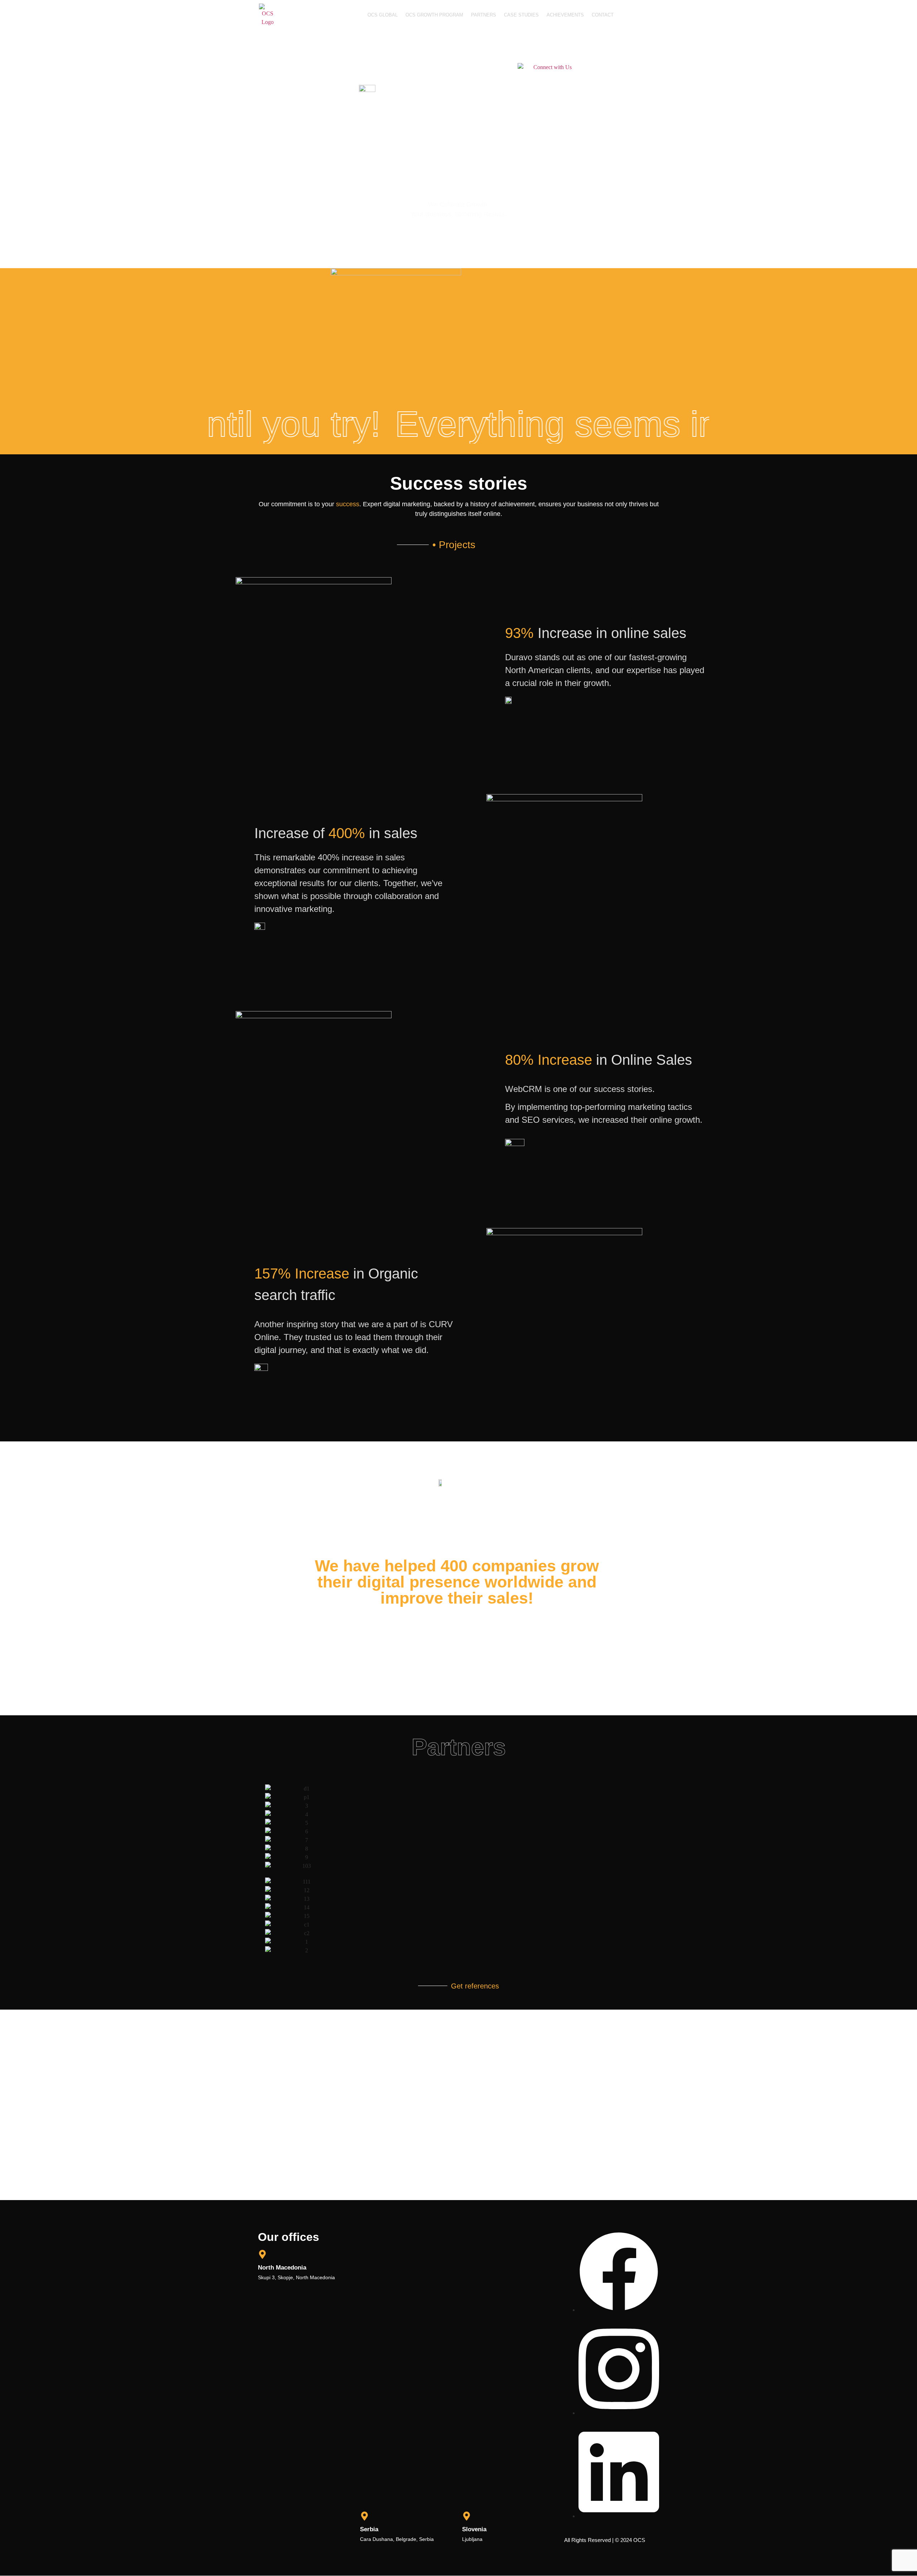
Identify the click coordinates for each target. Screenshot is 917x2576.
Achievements (565, 15)
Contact (603, 15)
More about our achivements (481, 1643)
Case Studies (521, 15)
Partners (484, 15)
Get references (475, 1986)
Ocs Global (383, 15)
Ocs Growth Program (434, 15)
